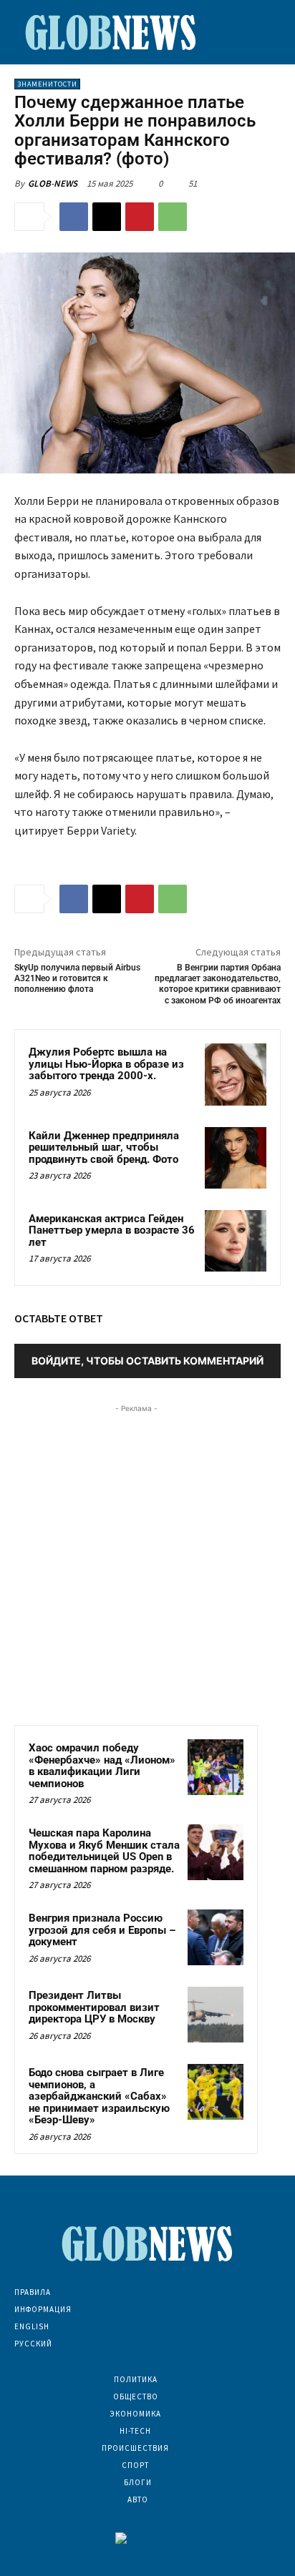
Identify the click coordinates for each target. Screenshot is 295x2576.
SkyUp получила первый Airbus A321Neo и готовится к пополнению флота (77, 979)
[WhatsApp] (173, 217)
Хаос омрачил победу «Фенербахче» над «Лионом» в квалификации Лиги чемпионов (102, 1766)
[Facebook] (74, 217)
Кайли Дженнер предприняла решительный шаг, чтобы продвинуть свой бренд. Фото (104, 1147)
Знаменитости (47, 84)
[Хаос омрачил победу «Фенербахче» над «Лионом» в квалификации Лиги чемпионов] (216, 1767)
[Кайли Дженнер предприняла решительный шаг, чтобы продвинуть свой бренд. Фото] (236, 1158)
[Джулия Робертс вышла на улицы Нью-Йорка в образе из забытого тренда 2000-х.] (236, 1074)
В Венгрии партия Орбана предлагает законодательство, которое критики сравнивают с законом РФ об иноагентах (218, 984)
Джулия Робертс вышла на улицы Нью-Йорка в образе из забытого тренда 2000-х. (106, 1064)
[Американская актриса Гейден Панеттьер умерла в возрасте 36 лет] (236, 1241)
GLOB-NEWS (53, 183)
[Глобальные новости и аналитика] (111, 32)
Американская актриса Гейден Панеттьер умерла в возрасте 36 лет (112, 1230)
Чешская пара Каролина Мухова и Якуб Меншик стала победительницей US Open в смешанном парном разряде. (104, 1851)
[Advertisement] (147, 1563)
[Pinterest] (140, 217)
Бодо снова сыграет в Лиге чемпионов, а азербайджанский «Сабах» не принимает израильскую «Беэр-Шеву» (99, 2096)
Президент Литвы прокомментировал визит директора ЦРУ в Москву (94, 2007)
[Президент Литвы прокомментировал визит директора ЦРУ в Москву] (216, 2015)
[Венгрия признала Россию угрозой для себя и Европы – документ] (216, 1937)
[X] (107, 217)
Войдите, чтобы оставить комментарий (147, 1361)
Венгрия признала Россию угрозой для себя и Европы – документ (102, 1930)
